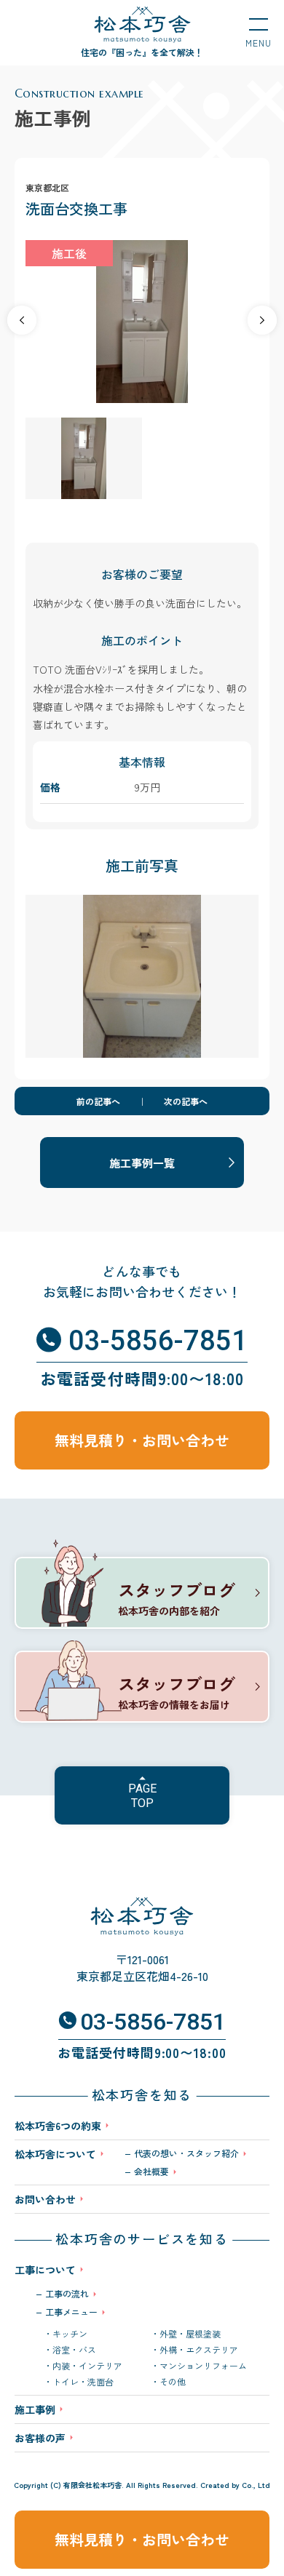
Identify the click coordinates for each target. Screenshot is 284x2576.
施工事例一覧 (142, 1163)
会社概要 (151, 2172)
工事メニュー (71, 2312)
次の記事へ (186, 1101)
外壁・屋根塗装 (190, 2334)
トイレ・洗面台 (83, 2382)
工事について (45, 2270)
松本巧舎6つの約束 (58, 2126)
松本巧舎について (55, 2155)
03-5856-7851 (158, 1341)
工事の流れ (67, 2294)
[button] (262, 320)
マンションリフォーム (203, 2366)
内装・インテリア (87, 2366)
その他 (173, 2382)
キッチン (70, 2334)
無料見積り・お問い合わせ (142, 2539)
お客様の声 (40, 2438)
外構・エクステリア (199, 2350)
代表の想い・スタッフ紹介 (186, 2153)
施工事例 (35, 2409)
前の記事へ (98, 1101)
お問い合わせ (45, 2199)
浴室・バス (74, 2350)
